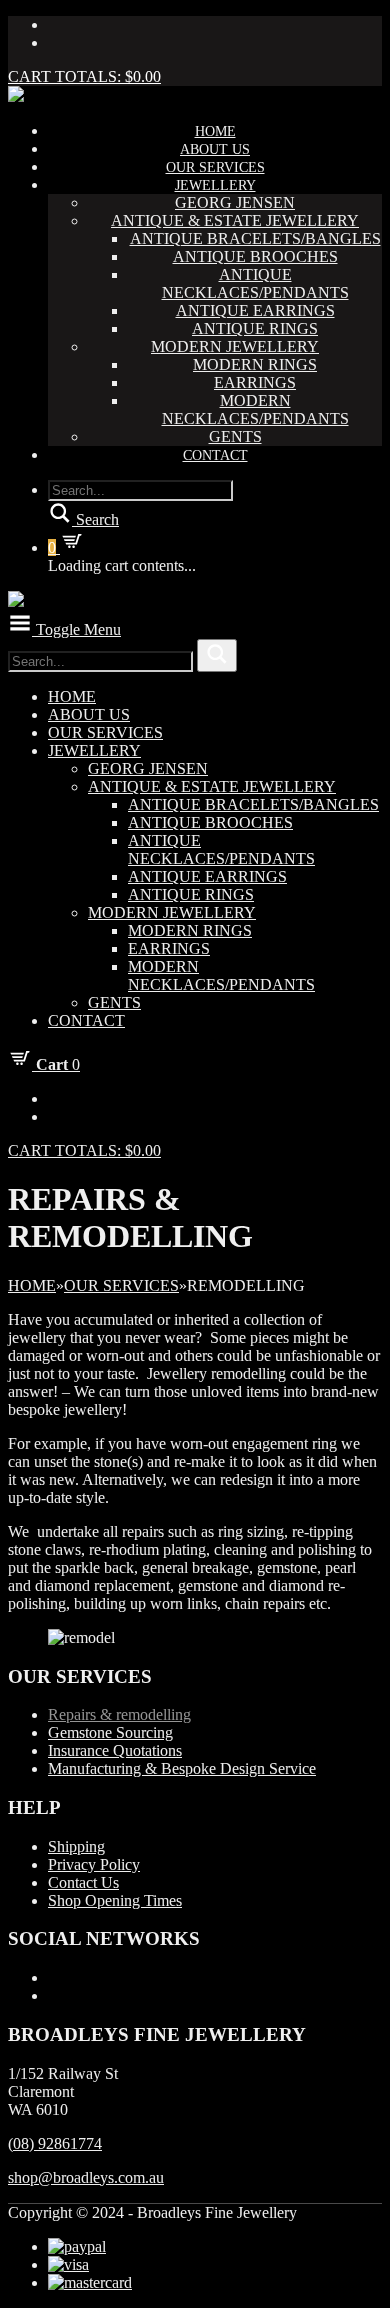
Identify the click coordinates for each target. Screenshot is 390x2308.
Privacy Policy (94, 1864)
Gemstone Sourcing (110, 1732)
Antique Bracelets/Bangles (255, 238)
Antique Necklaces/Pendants (255, 283)
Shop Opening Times (115, 1900)
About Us (215, 149)
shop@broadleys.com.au (86, 2177)
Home (215, 131)
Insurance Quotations (115, 1750)
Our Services (215, 167)
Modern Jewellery (235, 346)
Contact (215, 455)
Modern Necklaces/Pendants (255, 409)
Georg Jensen (235, 202)
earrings (255, 382)
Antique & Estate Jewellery (235, 220)
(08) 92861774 (55, 2143)
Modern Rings (255, 364)
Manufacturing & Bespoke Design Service (182, 1768)
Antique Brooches (255, 256)
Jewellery (215, 185)
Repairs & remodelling (119, 1714)
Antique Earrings (255, 310)
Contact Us (83, 1882)
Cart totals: (84, 76)
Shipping (76, 1846)
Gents (235, 436)
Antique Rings (255, 328)
